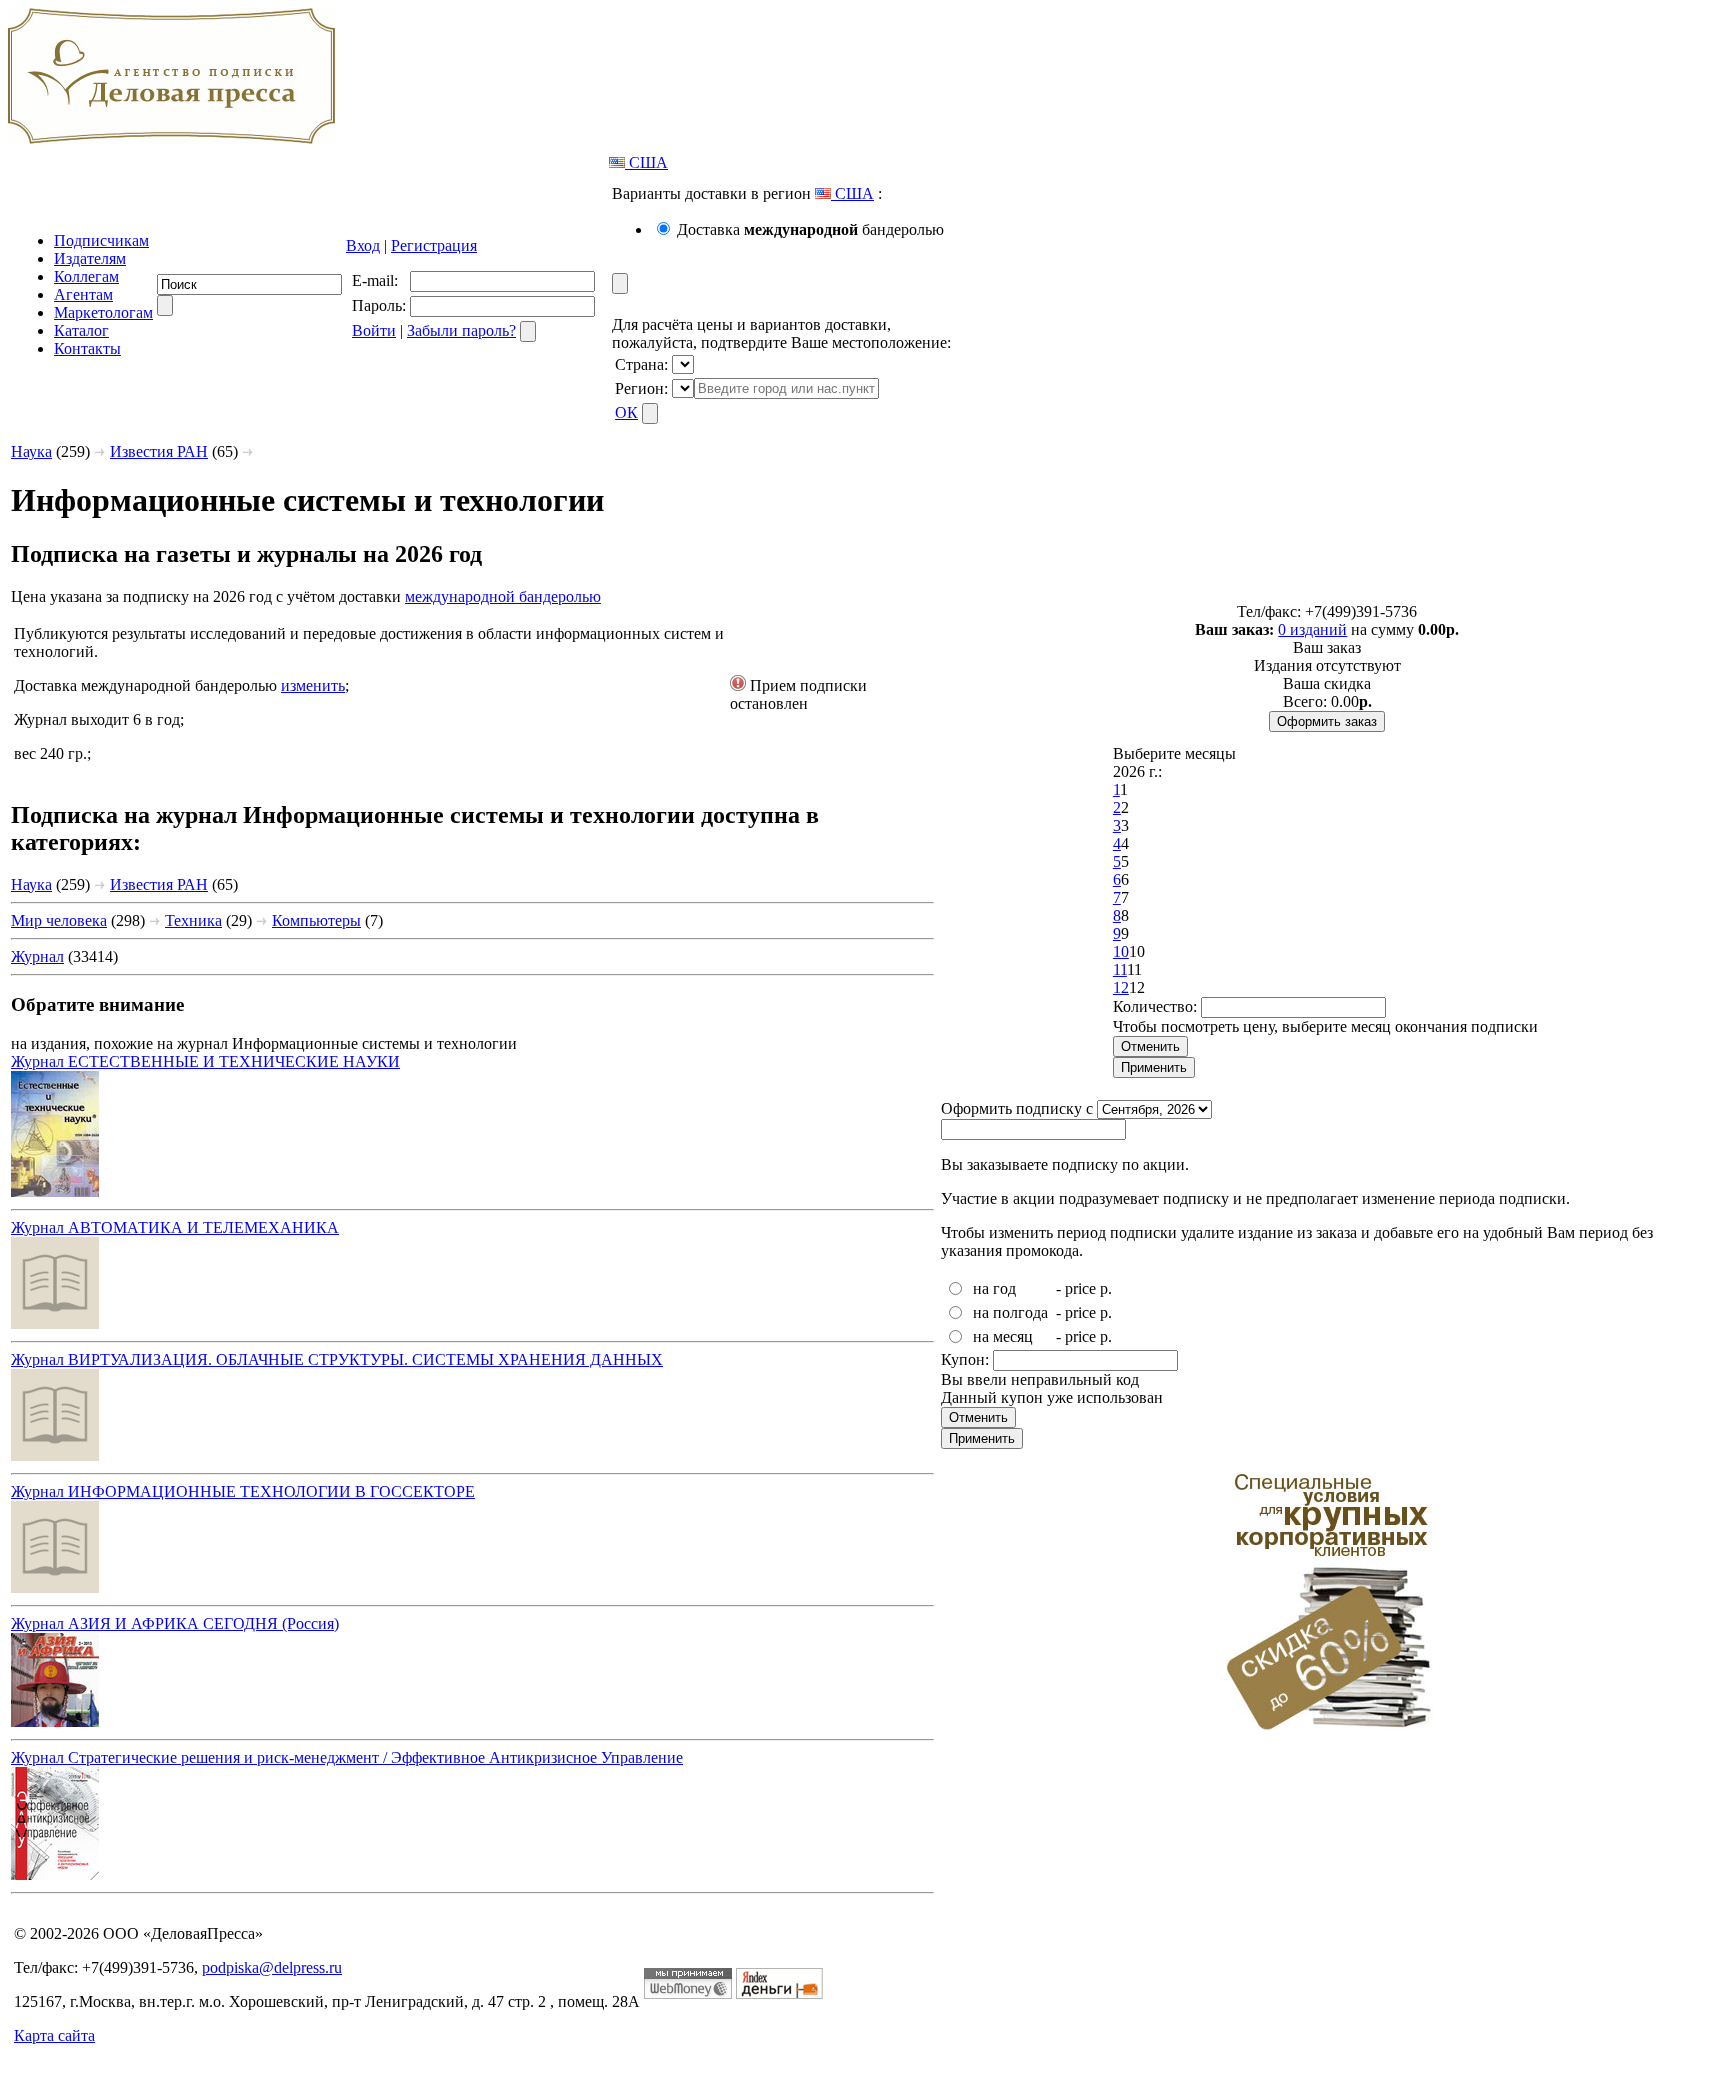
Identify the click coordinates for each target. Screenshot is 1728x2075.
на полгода (1010, 1312)
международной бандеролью (503, 596)
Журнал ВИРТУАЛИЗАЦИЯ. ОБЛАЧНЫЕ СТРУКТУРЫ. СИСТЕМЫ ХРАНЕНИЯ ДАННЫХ (337, 1359)
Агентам (83, 294)
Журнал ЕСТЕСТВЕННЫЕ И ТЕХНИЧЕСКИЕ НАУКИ (205, 1061)
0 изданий (1312, 629)
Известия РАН (159, 451)
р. (1106, 1288)
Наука (31, 451)
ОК (626, 412)
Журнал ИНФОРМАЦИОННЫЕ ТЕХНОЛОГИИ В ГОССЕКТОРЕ (243, 1491)
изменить (313, 685)
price (1080, 1288)
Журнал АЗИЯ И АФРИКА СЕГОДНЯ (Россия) (175, 1623)
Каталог (81, 330)
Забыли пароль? (461, 330)
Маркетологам (103, 312)
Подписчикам (101, 240)
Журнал (37, 956)
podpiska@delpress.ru (272, 1967)
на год (994, 1288)
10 (1121, 951)
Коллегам (86, 276)
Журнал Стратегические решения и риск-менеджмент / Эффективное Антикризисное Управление (347, 1757)
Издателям (90, 258)
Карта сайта (54, 2035)
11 (1120, 969)
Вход (363, 245)
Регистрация (434, 245)
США (646, 162)
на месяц (1003, 1336)
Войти (374, 330)
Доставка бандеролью (810, 229)
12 (1121, 987)
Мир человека (59, 920)
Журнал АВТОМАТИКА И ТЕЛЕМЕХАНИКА (175, 1227)
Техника (193, 920)
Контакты (87, 348)
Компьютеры (316, 920)
